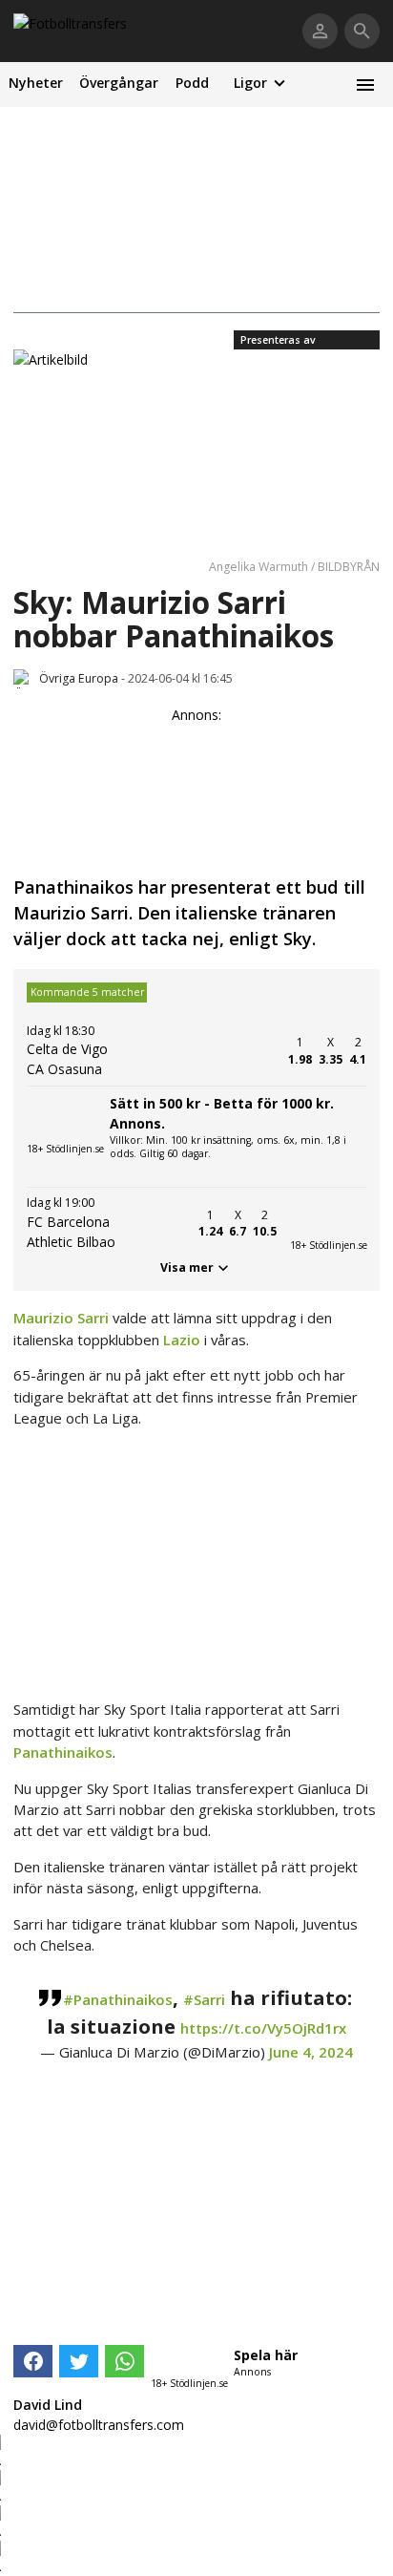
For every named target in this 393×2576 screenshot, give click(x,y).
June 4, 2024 (311, 2052)
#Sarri (204, 1999)
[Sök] (362, 31)
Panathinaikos (63, 1752)
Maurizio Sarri (61, 1318)
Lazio (182, 1340)
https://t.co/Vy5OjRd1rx (263, 2028)
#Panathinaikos (118, 1999)
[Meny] (365, 84)
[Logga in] (320, 31)
